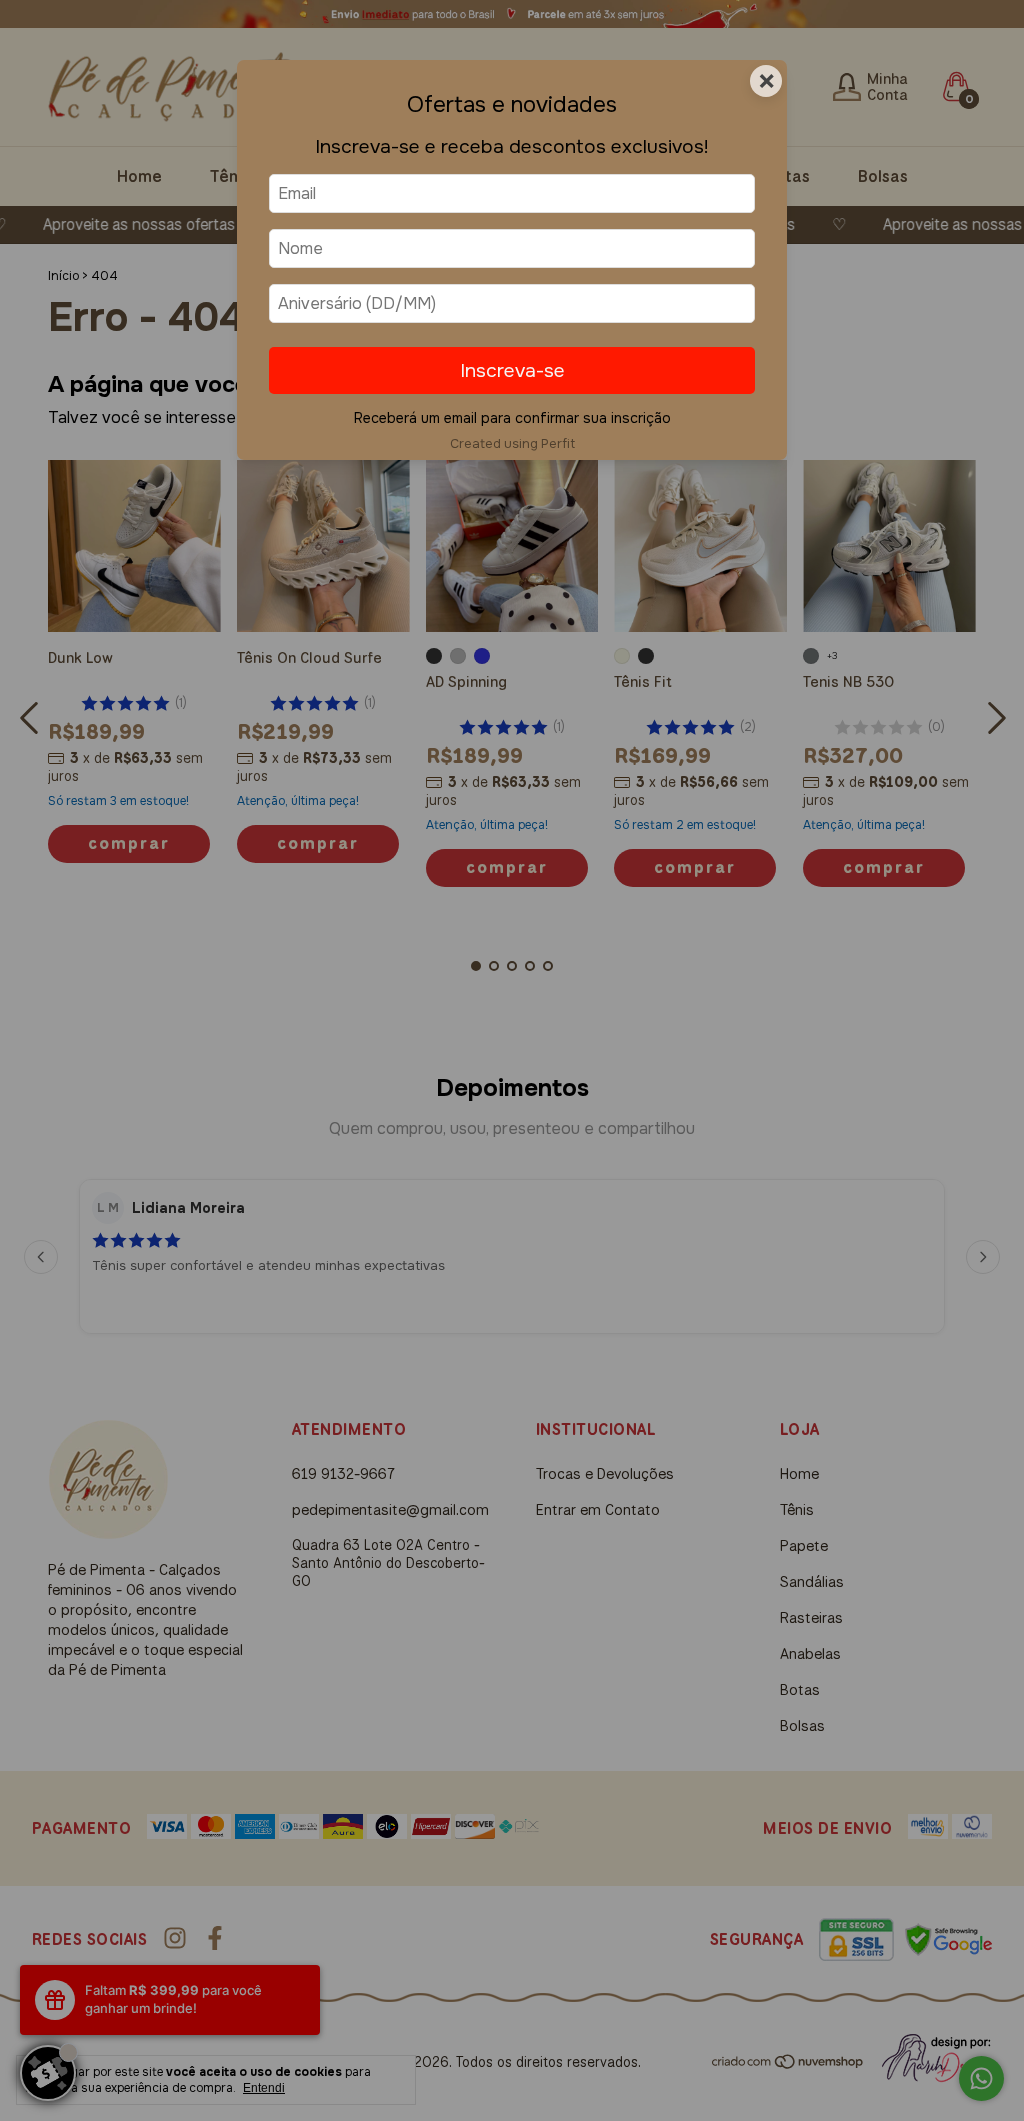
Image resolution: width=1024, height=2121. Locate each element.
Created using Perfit (512, 444)
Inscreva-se (512, 370)
